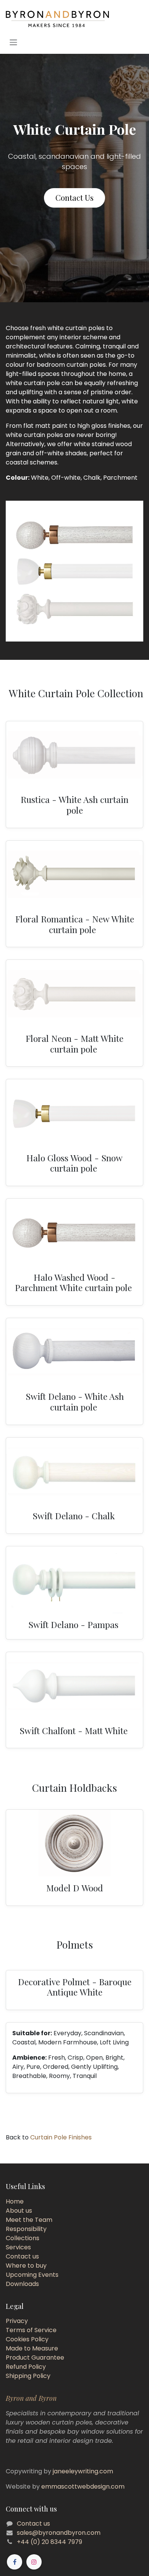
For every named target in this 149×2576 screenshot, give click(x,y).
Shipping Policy (28, 2376)
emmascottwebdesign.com (83, 2487)
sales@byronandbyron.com (59, 2533)
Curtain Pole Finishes (60, 2137)
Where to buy (26, 2266)
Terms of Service (31, 2330)
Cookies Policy (27, 2339)
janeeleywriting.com (83, 2471)
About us (19, 2211)
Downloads (22, 2284)
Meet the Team (29, 2220)
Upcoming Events (32, 2275)
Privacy (17, 2321)
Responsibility (26, 2229)
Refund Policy (26, 2367)
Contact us (22, 2256)
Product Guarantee (35, 2358)
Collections (23, 2238)
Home (15, 2201)
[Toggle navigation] (13, 42)
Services (18, 2247)
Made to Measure (32, 2348)
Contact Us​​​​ (74, 197)
